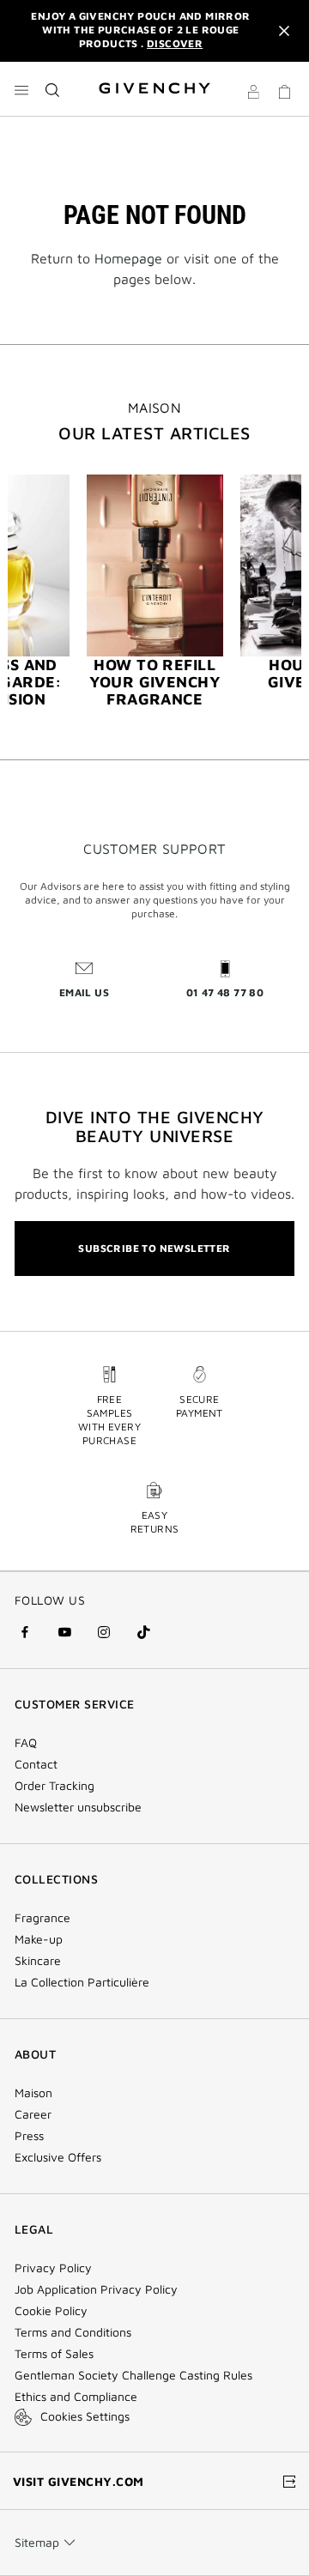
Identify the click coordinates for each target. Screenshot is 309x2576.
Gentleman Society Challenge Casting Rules (133, 2375)
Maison (33, 2093)
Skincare (38, 1961)
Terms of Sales (54, 2354)
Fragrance (42, 1918)
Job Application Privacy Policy (96, 2289)
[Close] (284, 31)
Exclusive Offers (58, 2157)
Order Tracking (55, 1786)
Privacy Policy (53, 2268)
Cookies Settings (85, 2416)
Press (29, 2136)
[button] (253, 94)
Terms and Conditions (73, 2332)
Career (33, 2114)
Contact (36, 1764)
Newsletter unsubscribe (78, 1807)
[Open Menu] (21, 90)
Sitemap (37, 2542)
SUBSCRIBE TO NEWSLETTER (154, 1248)
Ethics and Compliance (76, 2397)
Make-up (39, 1939)
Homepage (128, 258)
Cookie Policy (51, 2311)
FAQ (26, 1743)
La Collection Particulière (82, 1982)
